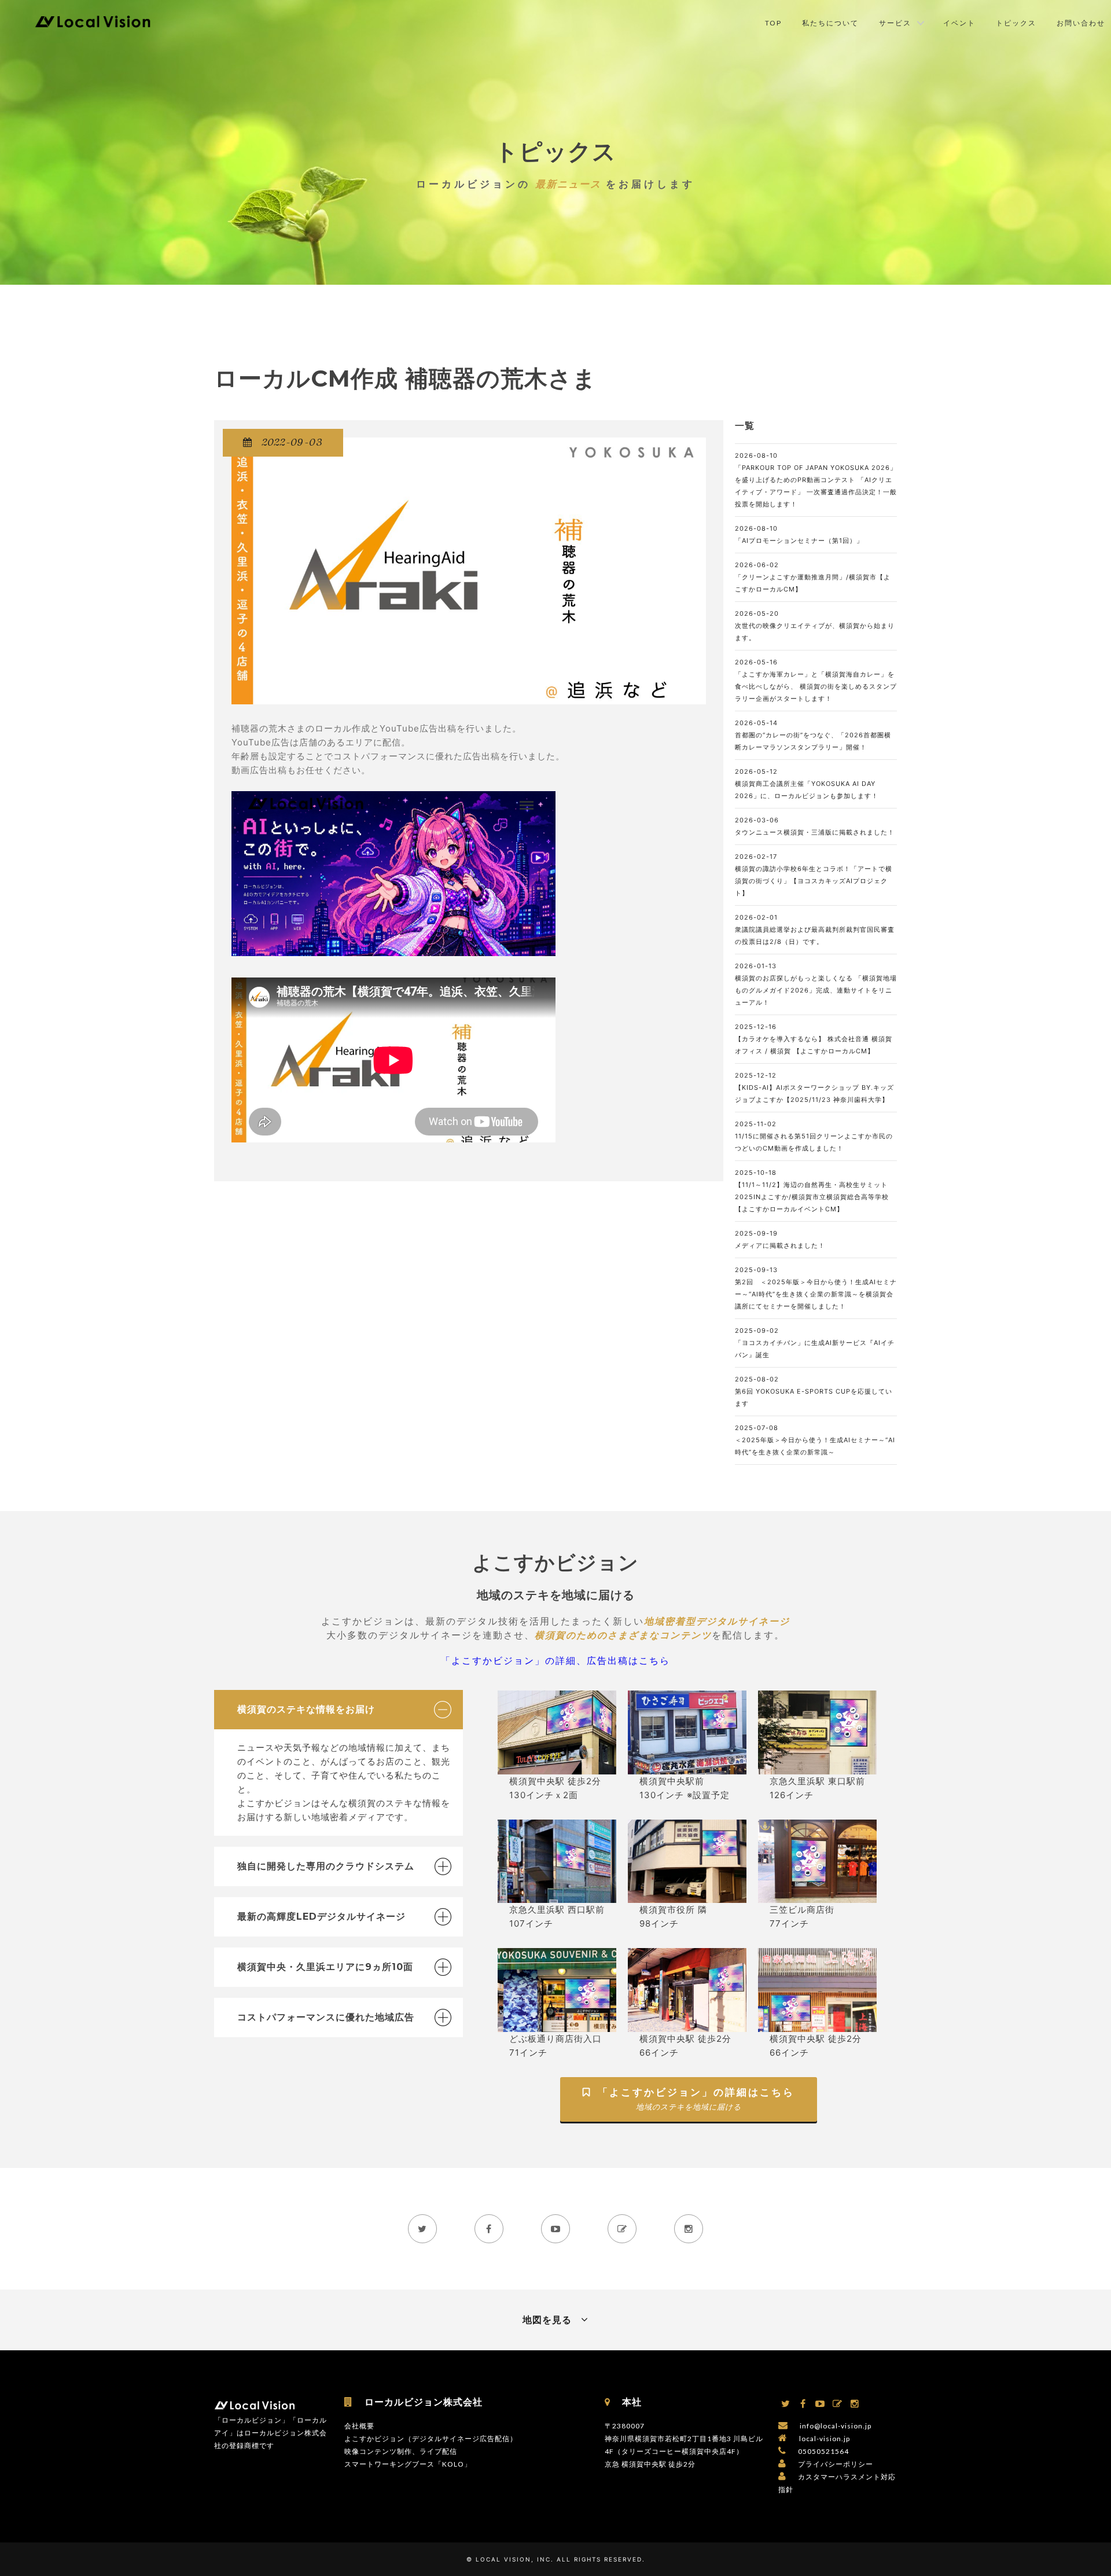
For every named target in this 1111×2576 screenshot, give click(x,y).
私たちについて (830, 23)
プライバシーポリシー (836, 2464)
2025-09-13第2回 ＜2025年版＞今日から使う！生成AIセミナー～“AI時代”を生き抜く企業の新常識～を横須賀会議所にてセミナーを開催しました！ (816, 1288)
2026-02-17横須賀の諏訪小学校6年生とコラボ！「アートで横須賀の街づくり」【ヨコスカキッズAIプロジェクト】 (814, 875)
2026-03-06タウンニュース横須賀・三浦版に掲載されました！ (815, 826)
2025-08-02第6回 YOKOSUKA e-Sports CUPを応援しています (814, 1391)
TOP (773, 23)
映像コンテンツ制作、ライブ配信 (401, 2451)
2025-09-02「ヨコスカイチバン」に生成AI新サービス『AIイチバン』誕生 (815, 1343)
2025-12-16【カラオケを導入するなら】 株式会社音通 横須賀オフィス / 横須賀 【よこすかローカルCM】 (814, 1039)
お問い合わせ (1081, 23)
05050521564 (823, 2451)
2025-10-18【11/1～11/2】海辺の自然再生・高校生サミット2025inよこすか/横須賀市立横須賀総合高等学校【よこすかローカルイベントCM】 (812, 1191)
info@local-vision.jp (836, 2426)
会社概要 (359, 2426)
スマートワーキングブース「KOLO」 (408, 2464)
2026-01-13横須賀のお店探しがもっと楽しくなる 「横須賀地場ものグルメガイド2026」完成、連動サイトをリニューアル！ (816, 984)
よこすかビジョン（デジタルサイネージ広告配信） (431, 2439)
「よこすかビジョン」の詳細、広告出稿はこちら (555, 1660)
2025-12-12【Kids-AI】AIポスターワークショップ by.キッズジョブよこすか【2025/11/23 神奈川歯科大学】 (814, 1087)
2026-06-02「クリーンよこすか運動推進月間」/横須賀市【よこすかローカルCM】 (813, 577)
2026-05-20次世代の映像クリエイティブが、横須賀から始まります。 (815, 626)
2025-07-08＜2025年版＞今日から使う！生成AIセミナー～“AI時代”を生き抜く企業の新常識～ (815, 1440)
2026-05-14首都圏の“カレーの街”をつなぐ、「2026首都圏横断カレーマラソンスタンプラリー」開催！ (813, 735)
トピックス (1016, 23)
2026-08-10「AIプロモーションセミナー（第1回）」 (799, 534)
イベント (959, 23)
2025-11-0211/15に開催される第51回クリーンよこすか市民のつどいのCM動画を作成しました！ (814, 1136)
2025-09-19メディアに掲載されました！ (780, 1239)
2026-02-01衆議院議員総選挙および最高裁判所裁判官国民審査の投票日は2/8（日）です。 (815, 929)
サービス (895, 23)
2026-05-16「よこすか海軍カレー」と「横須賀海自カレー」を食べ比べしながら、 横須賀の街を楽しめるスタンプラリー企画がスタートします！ (816, 680)
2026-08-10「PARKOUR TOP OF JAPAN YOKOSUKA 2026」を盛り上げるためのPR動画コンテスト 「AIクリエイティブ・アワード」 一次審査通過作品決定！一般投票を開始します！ (816, 480)
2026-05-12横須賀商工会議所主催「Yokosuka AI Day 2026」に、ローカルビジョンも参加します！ (807, 784)
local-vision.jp (825, 2439)
